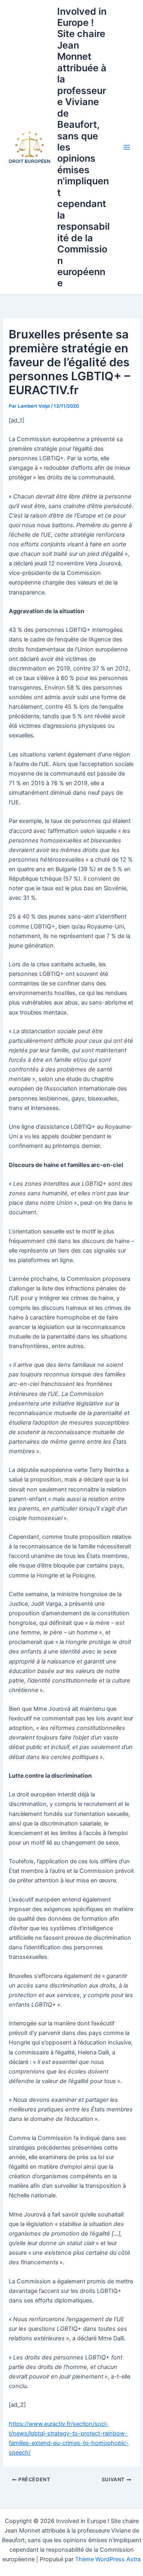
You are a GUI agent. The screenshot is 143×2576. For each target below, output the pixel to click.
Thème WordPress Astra (108, 2559)
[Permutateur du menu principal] (127, 147)
